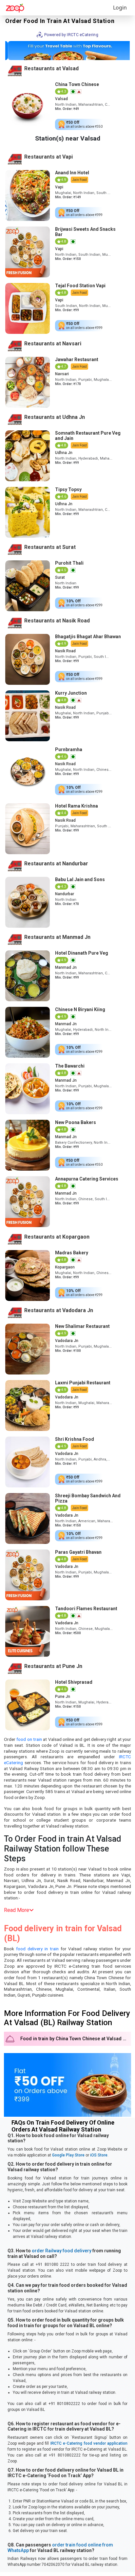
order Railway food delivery (62, 2251)
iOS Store (99, 2155)
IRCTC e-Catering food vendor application (89, 2443)
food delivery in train (37, 1949)
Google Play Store (68, 2155)
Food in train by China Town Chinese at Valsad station (76, 2039)
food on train (29, 1739)
